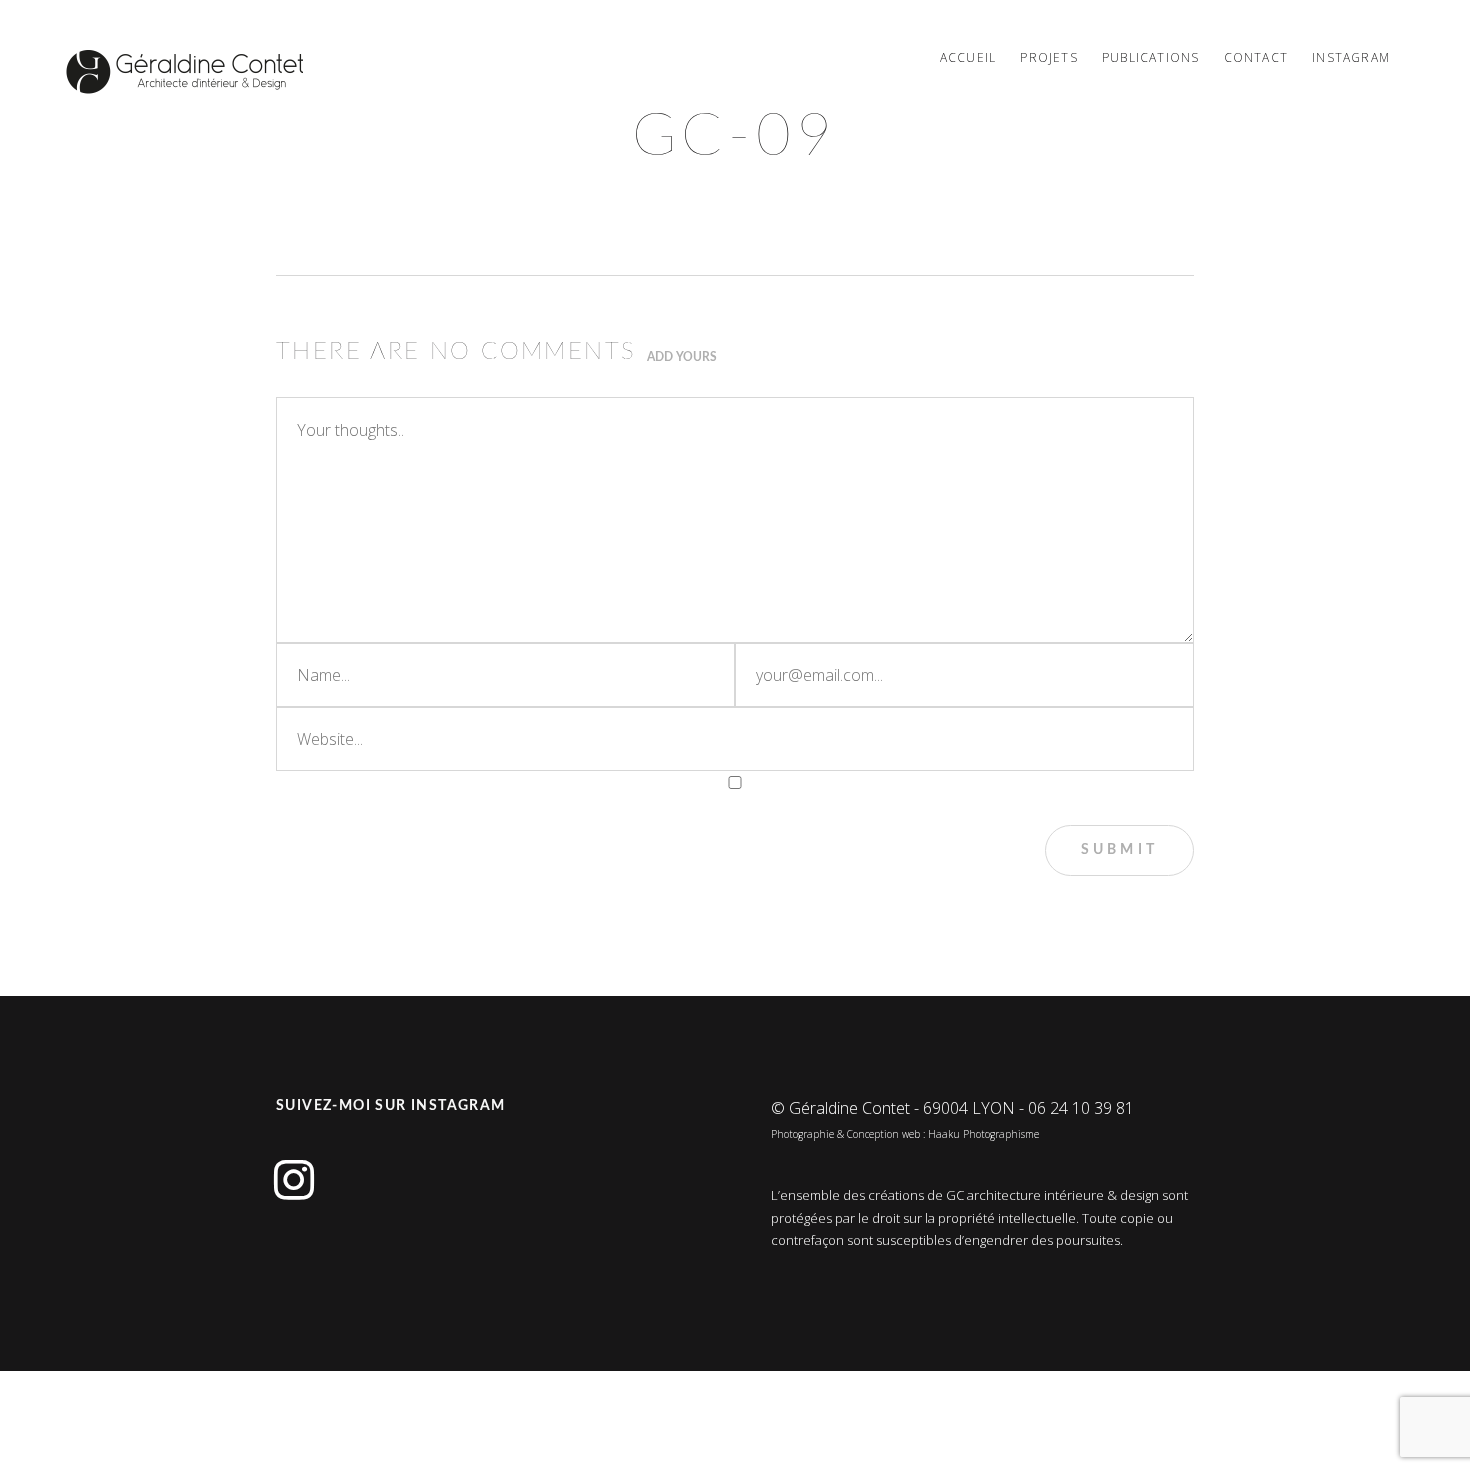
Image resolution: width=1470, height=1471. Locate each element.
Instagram (1351, 57)
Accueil (968, 57)
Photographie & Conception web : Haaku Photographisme (905, 1134)
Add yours (682, 357)
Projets (1048, 57)
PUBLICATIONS (1150, 57)
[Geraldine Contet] (185, 72)
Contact (1256, 57)
